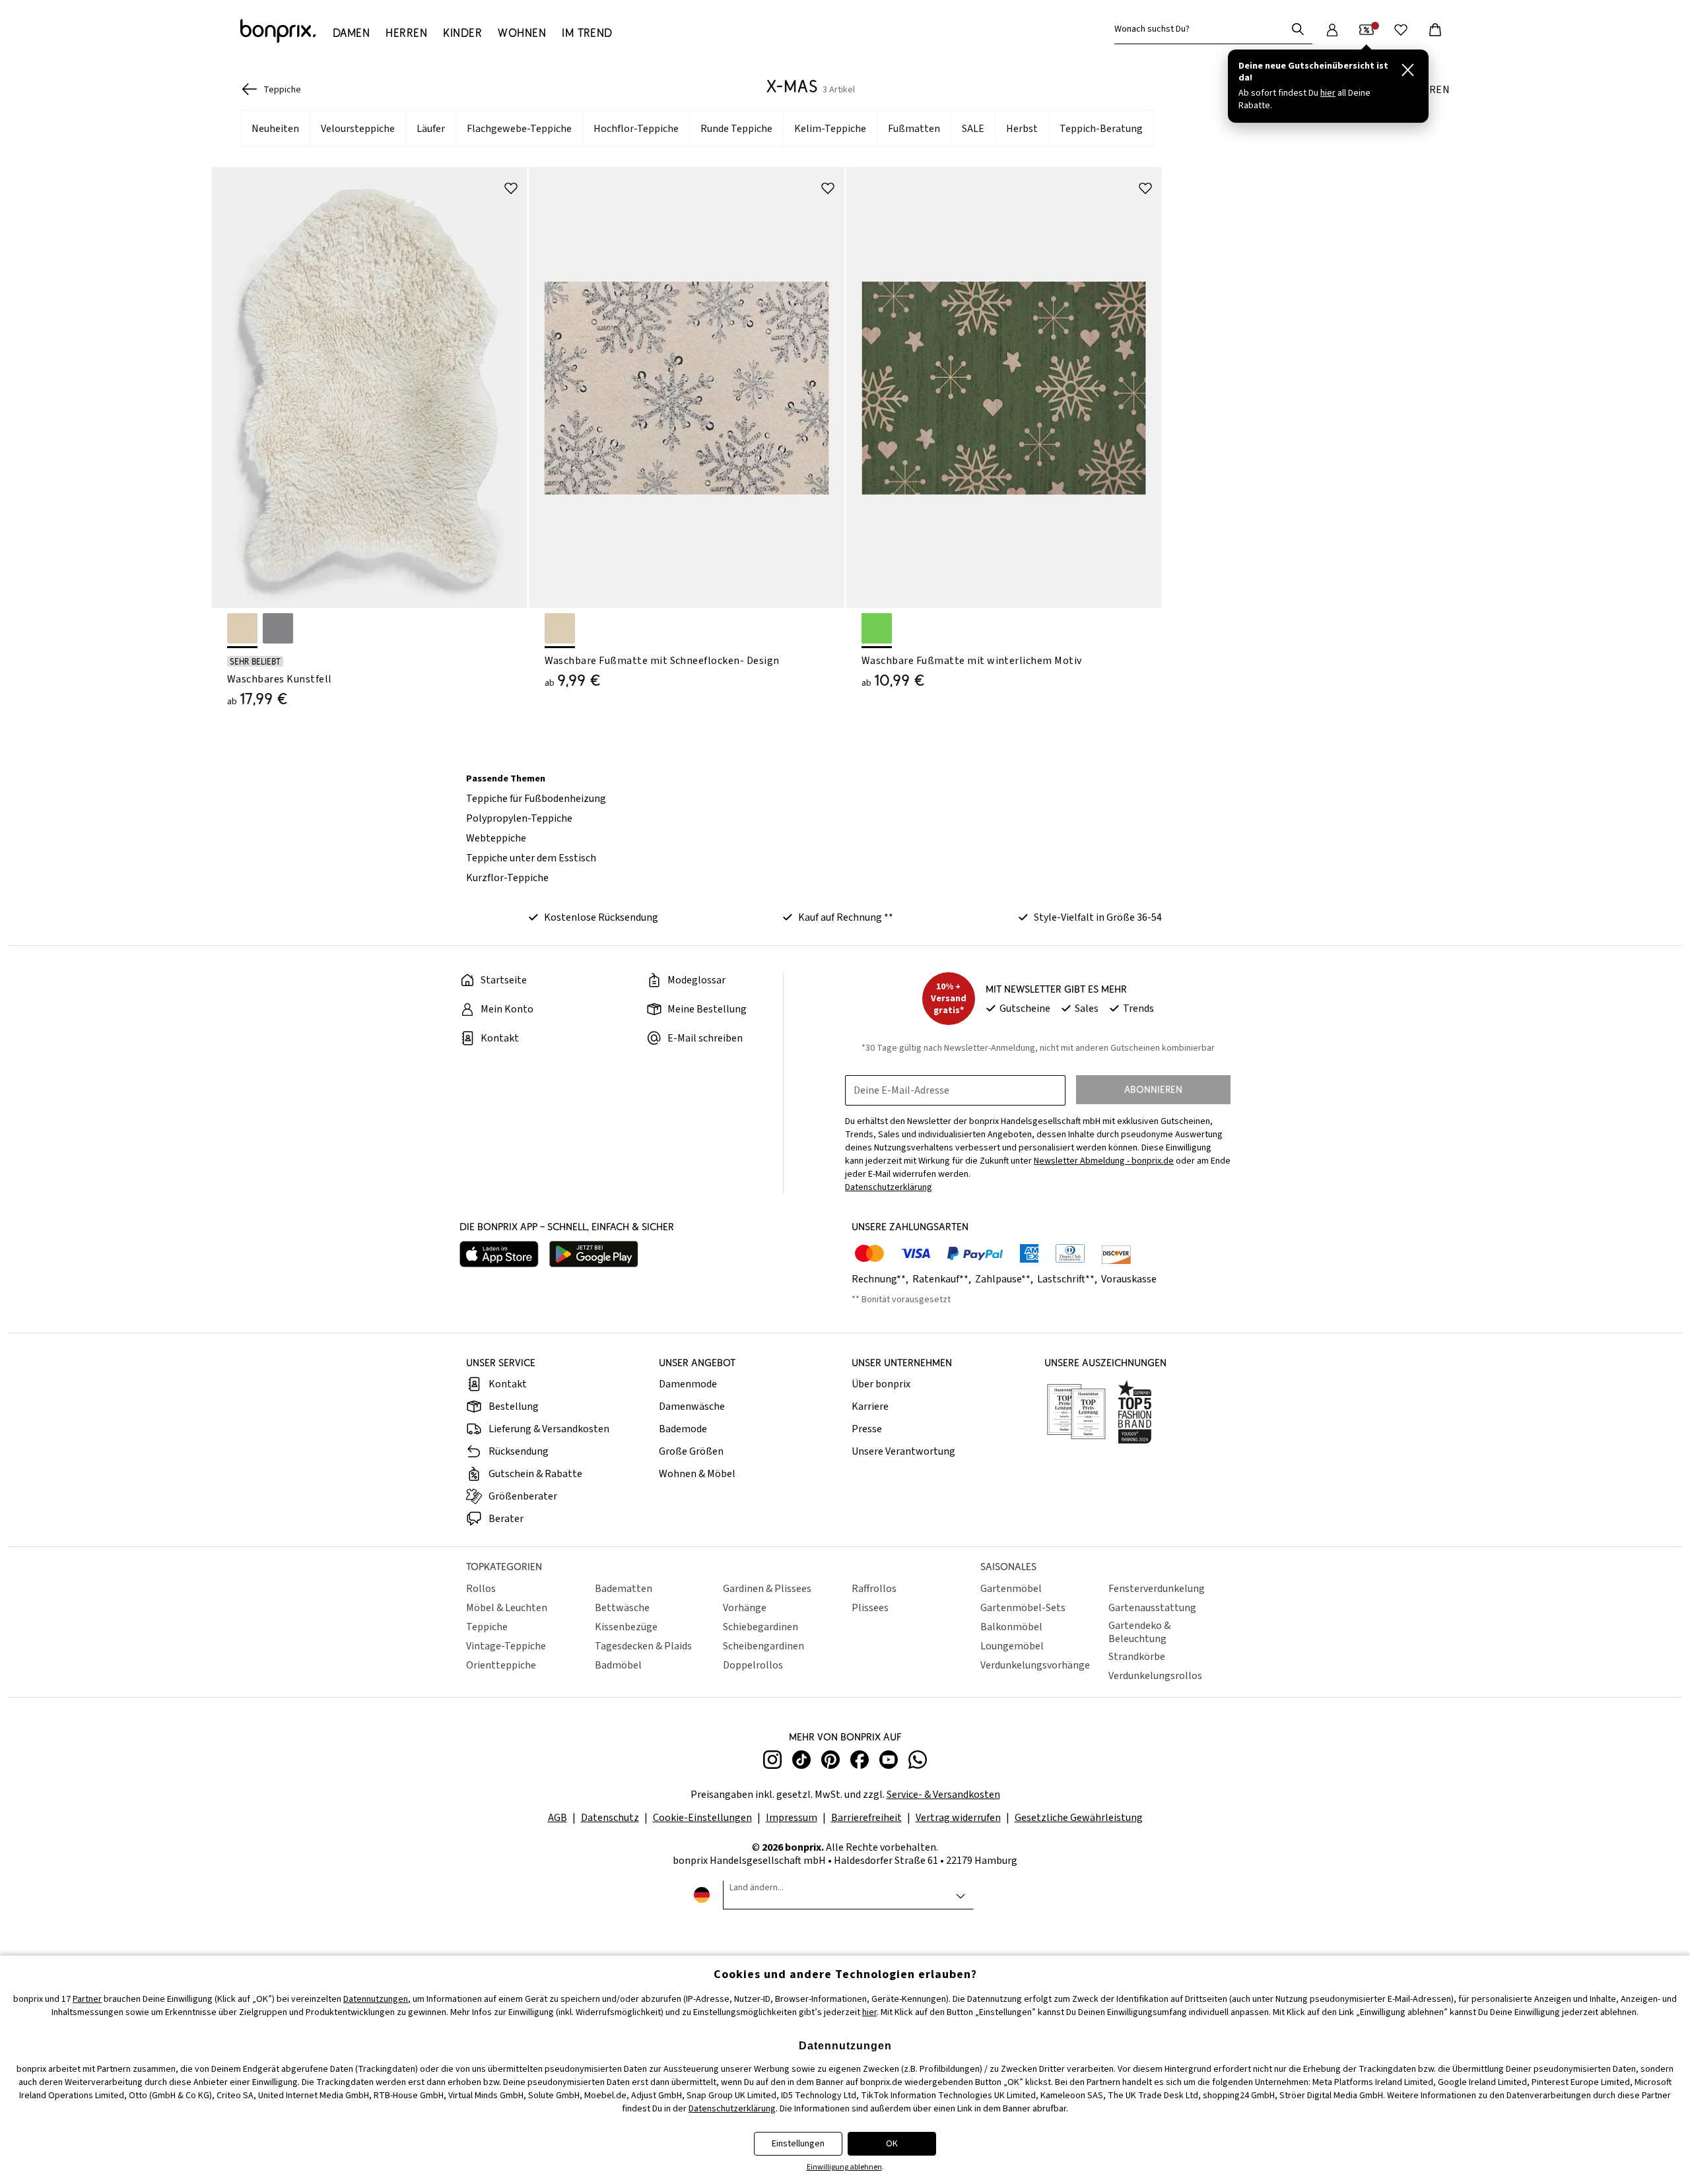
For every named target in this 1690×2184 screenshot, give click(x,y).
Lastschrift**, (1068, 1279)
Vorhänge (745, 1608)
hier (869, 2012)
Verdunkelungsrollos (1155, 1676)
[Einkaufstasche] (1435, 30)
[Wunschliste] (1401, 30)
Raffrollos (874, 1589)
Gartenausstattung (1152, 1608)
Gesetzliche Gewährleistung (1079, 1818)
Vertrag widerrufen (958, 1818)
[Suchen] (1298, 29)
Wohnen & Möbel (697, 1474)
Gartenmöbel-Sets (1023, 1608)
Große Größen (691, 1451)
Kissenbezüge (626, 1627)
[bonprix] (278, 31)
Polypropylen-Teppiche (519, 818)
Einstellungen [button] (798, 2144)
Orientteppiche (501, 1665)
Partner (87, 1999)
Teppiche (487, 1627)
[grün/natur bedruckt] (877, 628)
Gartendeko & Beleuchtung (1139, 1632)
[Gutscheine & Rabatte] (1367, 30)
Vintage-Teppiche (506, 1646)
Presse (867, 1429)
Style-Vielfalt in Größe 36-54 (1098, 917)
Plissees (870, 1608)
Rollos (481, 1589)
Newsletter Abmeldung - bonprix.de (1104, 1161)
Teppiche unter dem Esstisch (531, 858)
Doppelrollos (753, 1665)
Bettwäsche (622, 1608)
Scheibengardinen (763, 1646)
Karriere (870, 1406)
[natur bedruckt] (560, 628)
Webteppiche (496, 838)
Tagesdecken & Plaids (643, 1646)
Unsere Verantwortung (903, 1451)
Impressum (792, 1818)
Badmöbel (618, 1665)
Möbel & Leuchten (507, 1608)
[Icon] (511, 188)
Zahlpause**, (1005, 1279)
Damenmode (688, 1384)
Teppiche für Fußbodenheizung (536, 799)
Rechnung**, (881, 1279)
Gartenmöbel (1011, 1589)
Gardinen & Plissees (767, 1589)
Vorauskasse (1129, 1279)
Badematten (624, 1589)
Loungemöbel (1012, 1646)
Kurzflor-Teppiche (507, 878)
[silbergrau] (278, 628)
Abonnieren (1153, 1089)
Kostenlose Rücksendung (601, 917)
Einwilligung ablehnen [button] (844, 2167)
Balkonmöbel (1011, 1627)
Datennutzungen (376, 1999)
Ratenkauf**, (943, 1279)
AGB (558, 1818)
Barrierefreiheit (866, 1818)
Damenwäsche (692, 1406)
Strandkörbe (1137, 1657)
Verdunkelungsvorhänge (1035, 1665)
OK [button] (892, 2144)
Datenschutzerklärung (732, 2109)
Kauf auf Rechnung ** (846, 917)
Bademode (683, 1429)
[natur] (242, 628)
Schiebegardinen (760, 1627)
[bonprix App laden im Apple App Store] (499, 1256)
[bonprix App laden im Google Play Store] (594, 1256)
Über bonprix (881, 1384)
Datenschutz (610, 1818)
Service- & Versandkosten (943, 1795)
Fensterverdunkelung (1157, 1589)
